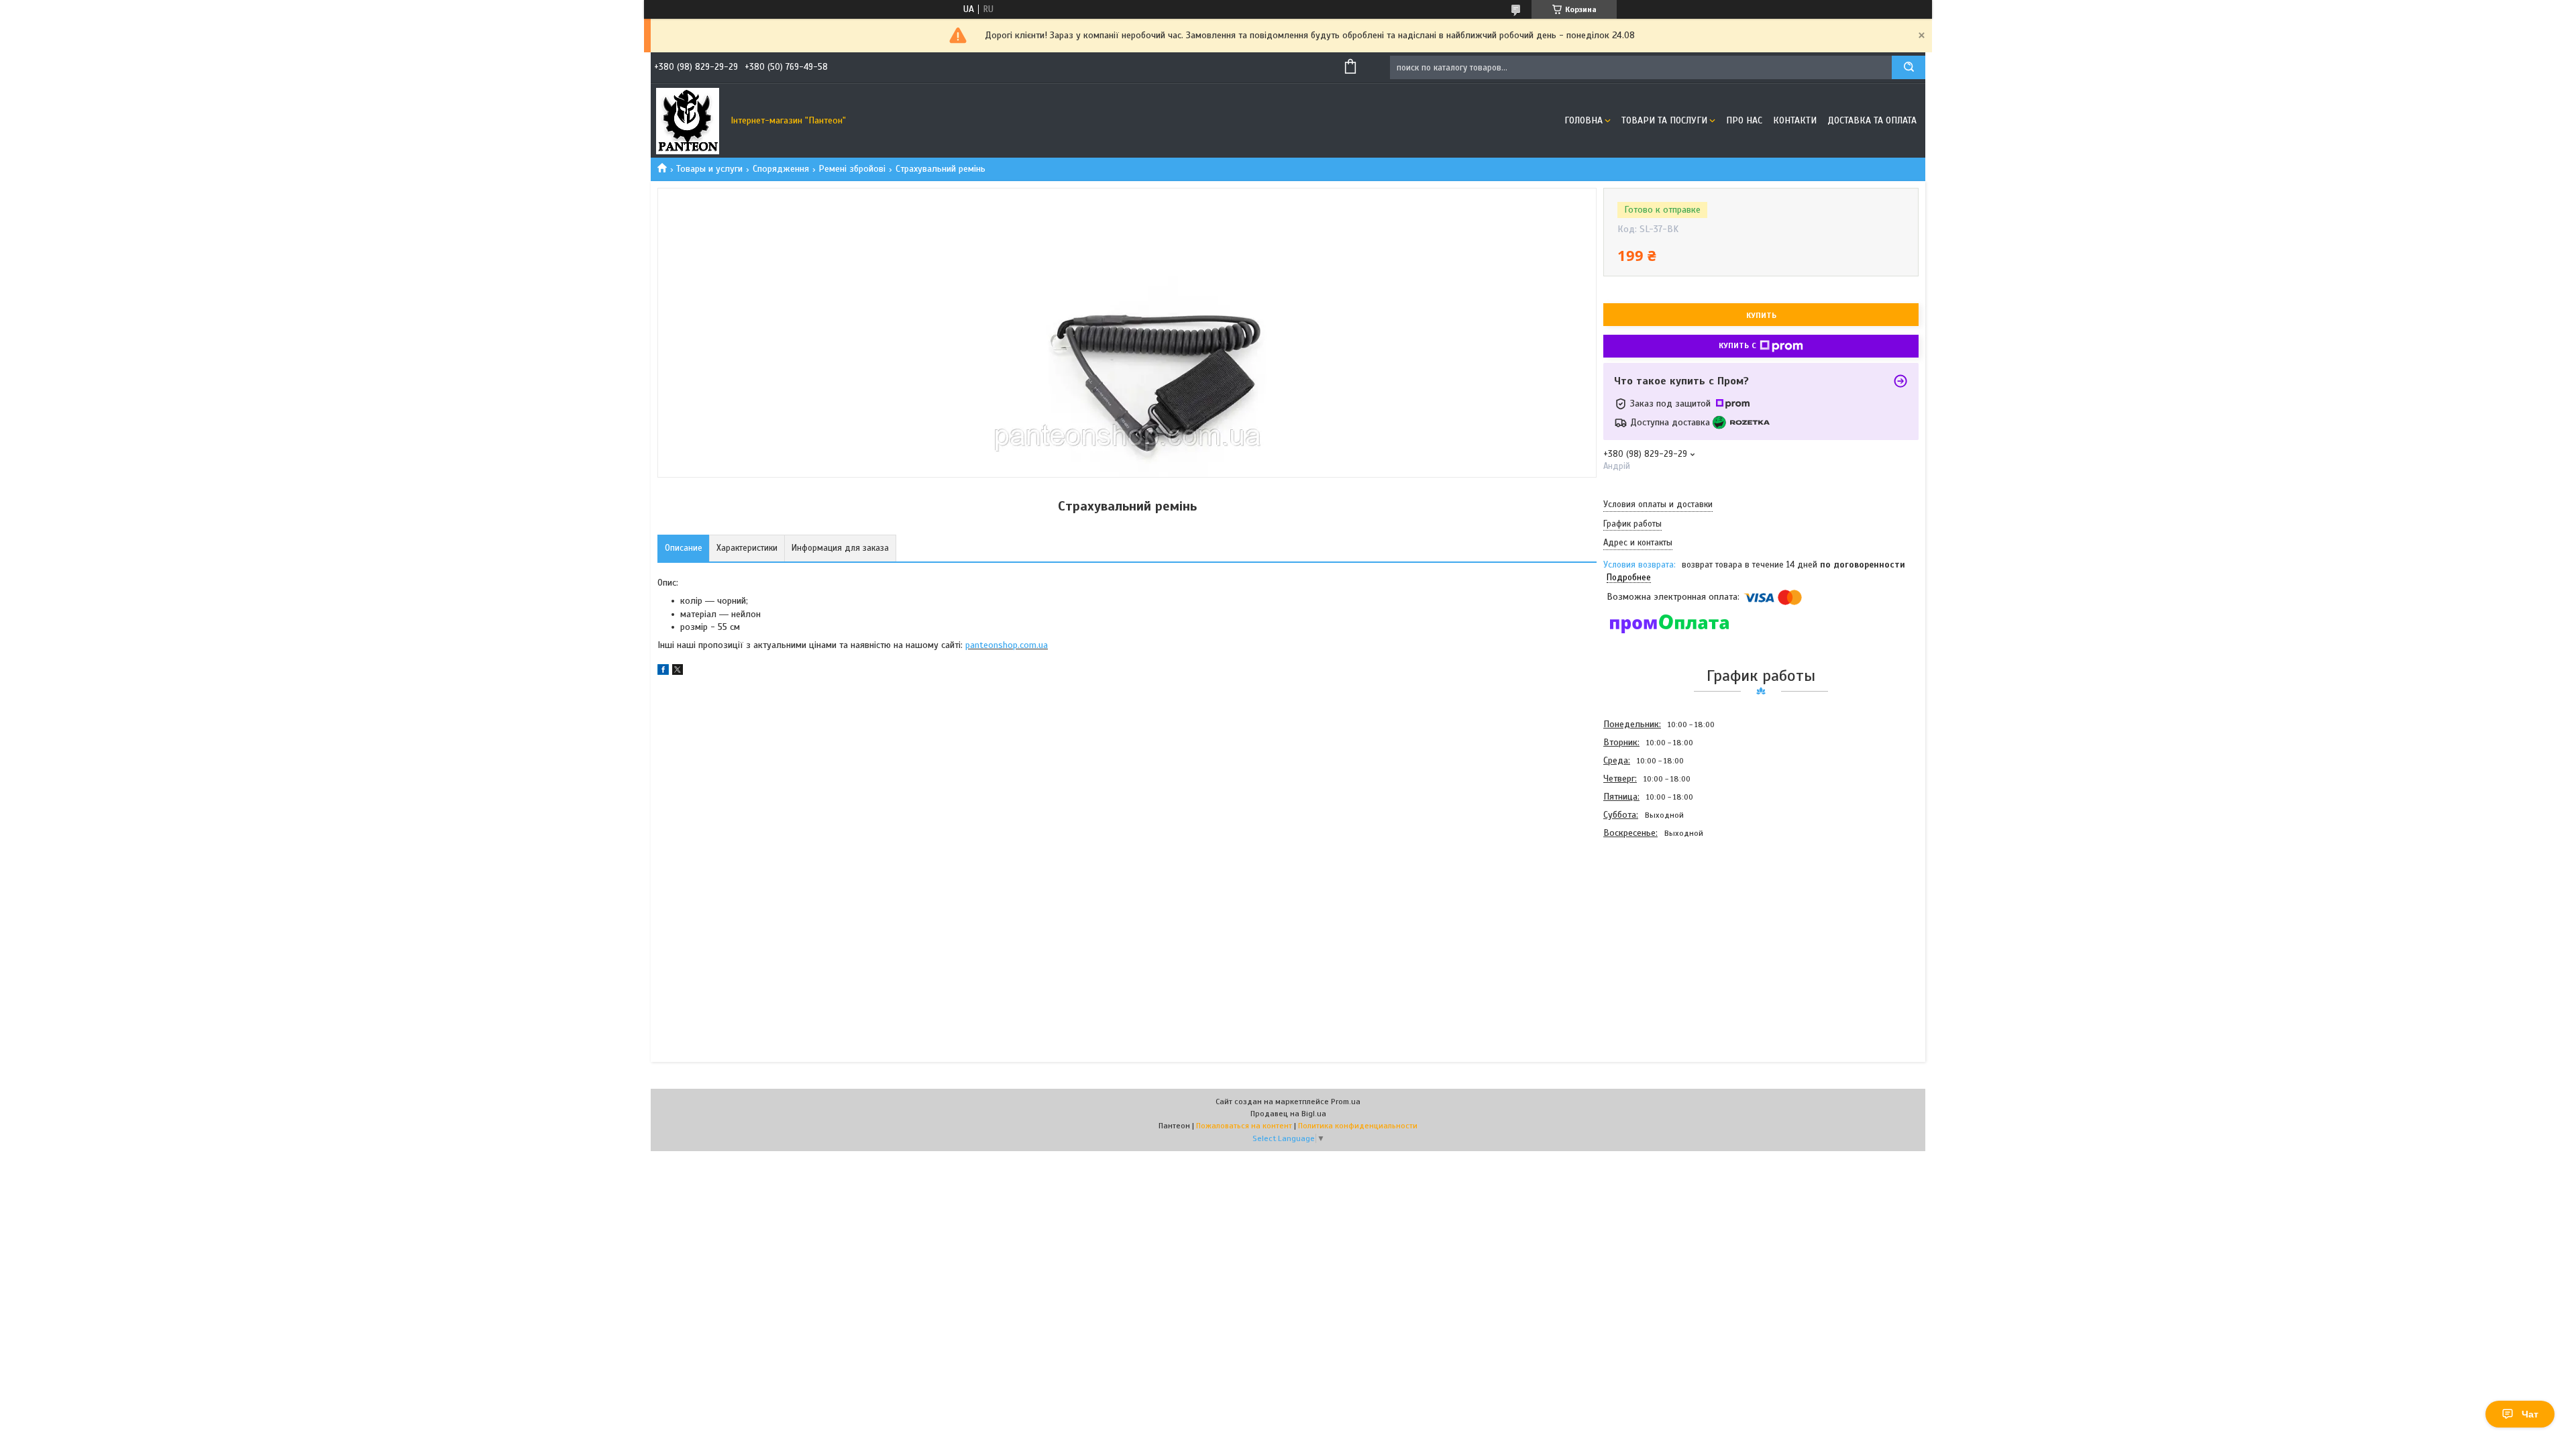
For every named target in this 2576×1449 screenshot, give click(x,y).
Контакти (1795, 120)
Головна (1584, 120)
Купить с (1737, 345)
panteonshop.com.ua (1007, 645)
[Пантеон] (688, 121)
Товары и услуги (709, 169)
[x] (678, 672)
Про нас (1744, 120)
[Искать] (1909, 67)
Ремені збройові (852, 169)
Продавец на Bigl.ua (1288, 1114)
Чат (2530, 1414)
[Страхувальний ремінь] (1651, 914)
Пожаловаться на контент (1244, 1126)
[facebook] (663, 672)
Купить (1761, 315)
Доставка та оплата (1872, 120)
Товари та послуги (1664, 120)
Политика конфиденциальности (1358, 1126)
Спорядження (781, 169)
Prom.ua (1346, 1102)
